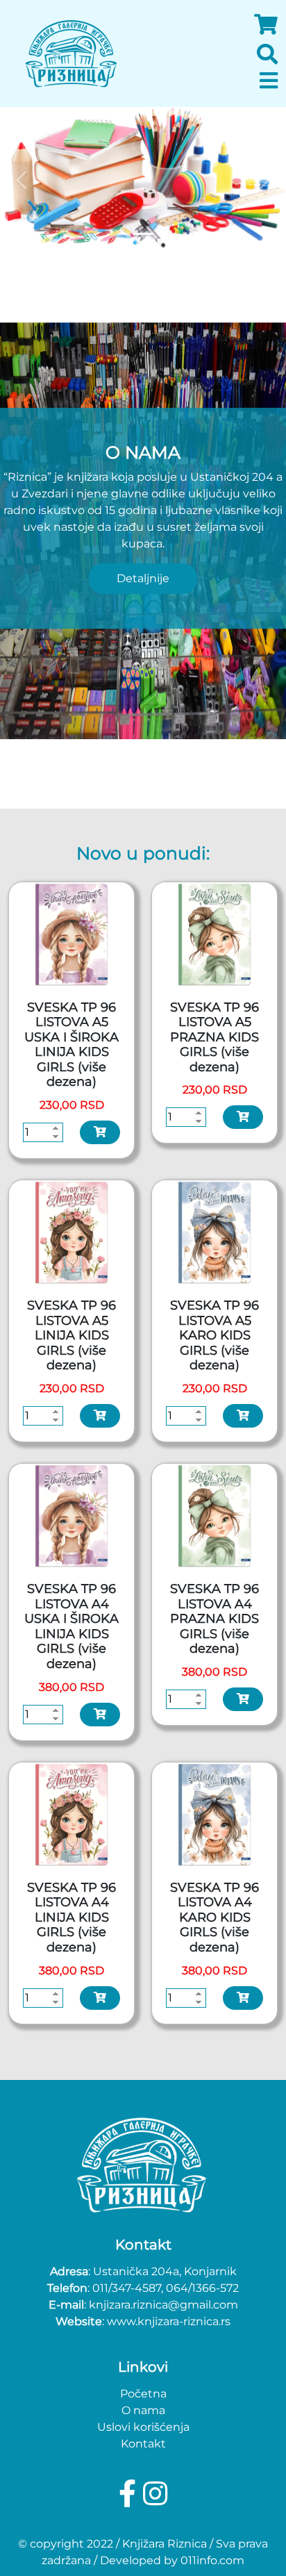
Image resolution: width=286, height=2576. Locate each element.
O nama (143, 2410)
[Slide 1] (143, 234)
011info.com (212, 2560)
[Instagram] (155, 2494)
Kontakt (143, 2444)
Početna (143, 2394)
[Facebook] (131, 2494)
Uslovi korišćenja (143, 2427)
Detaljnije (143, 578)
